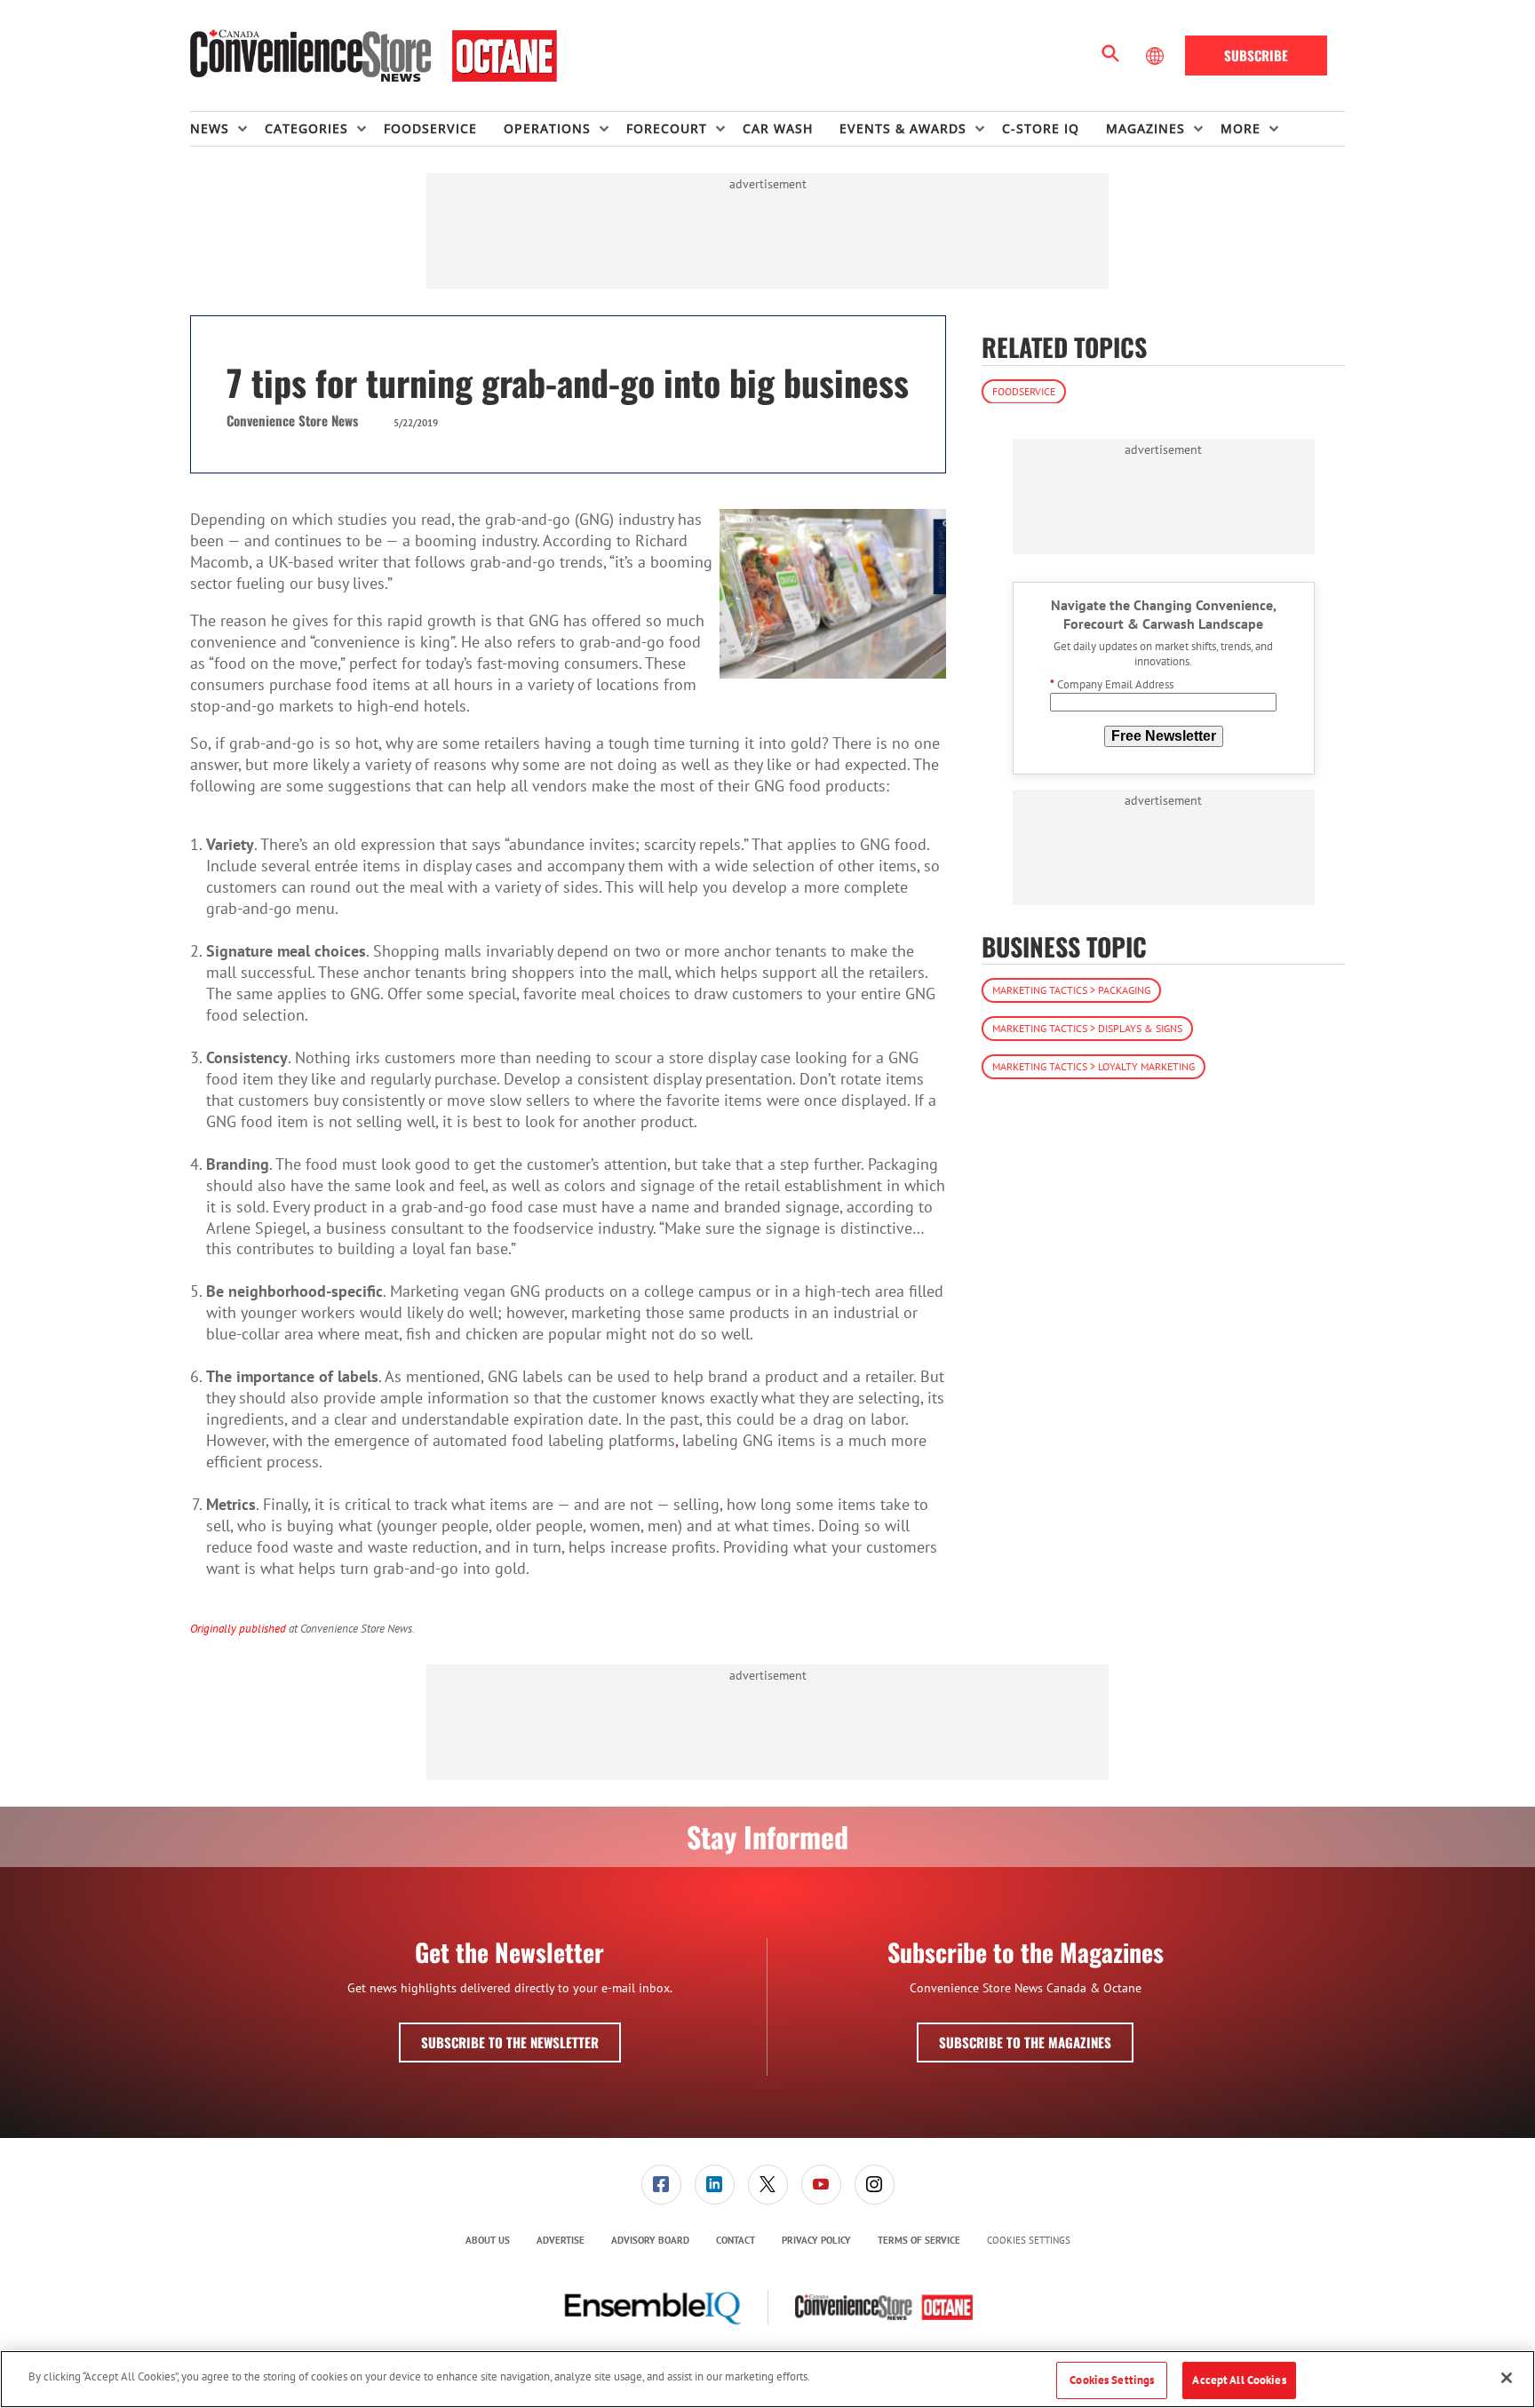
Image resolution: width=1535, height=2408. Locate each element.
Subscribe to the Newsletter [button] (510, 2042)
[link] (661, 2185)
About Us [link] (488, 2240)
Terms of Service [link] (919, 2240)
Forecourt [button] (667, 128)
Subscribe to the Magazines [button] (1025, 2042)
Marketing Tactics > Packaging (1071, 990)
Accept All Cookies (1239, 2380)
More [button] (1241, 128)
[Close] (1507, 2378)
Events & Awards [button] (903, 128)
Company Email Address (1112, 684)
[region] (767, 2379)
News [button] (210, 128)
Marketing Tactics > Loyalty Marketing (1094, 1066)
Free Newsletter (1164, 735)
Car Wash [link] (778, 128)
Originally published (238, 1628)
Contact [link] (736, 2240)
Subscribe (1256, 55)
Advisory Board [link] (650, 2240)
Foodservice (1024, 390)
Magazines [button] (1145, 128)
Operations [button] (547, 128)
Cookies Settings (1029, 2241)
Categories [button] (306, 128)
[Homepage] (374, 56)
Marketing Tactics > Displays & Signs (1087, 1028)
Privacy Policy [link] (816, 2240)
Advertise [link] (561, 2240)
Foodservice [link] (430, 128)
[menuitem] (227, 129)
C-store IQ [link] (1041, 128)
